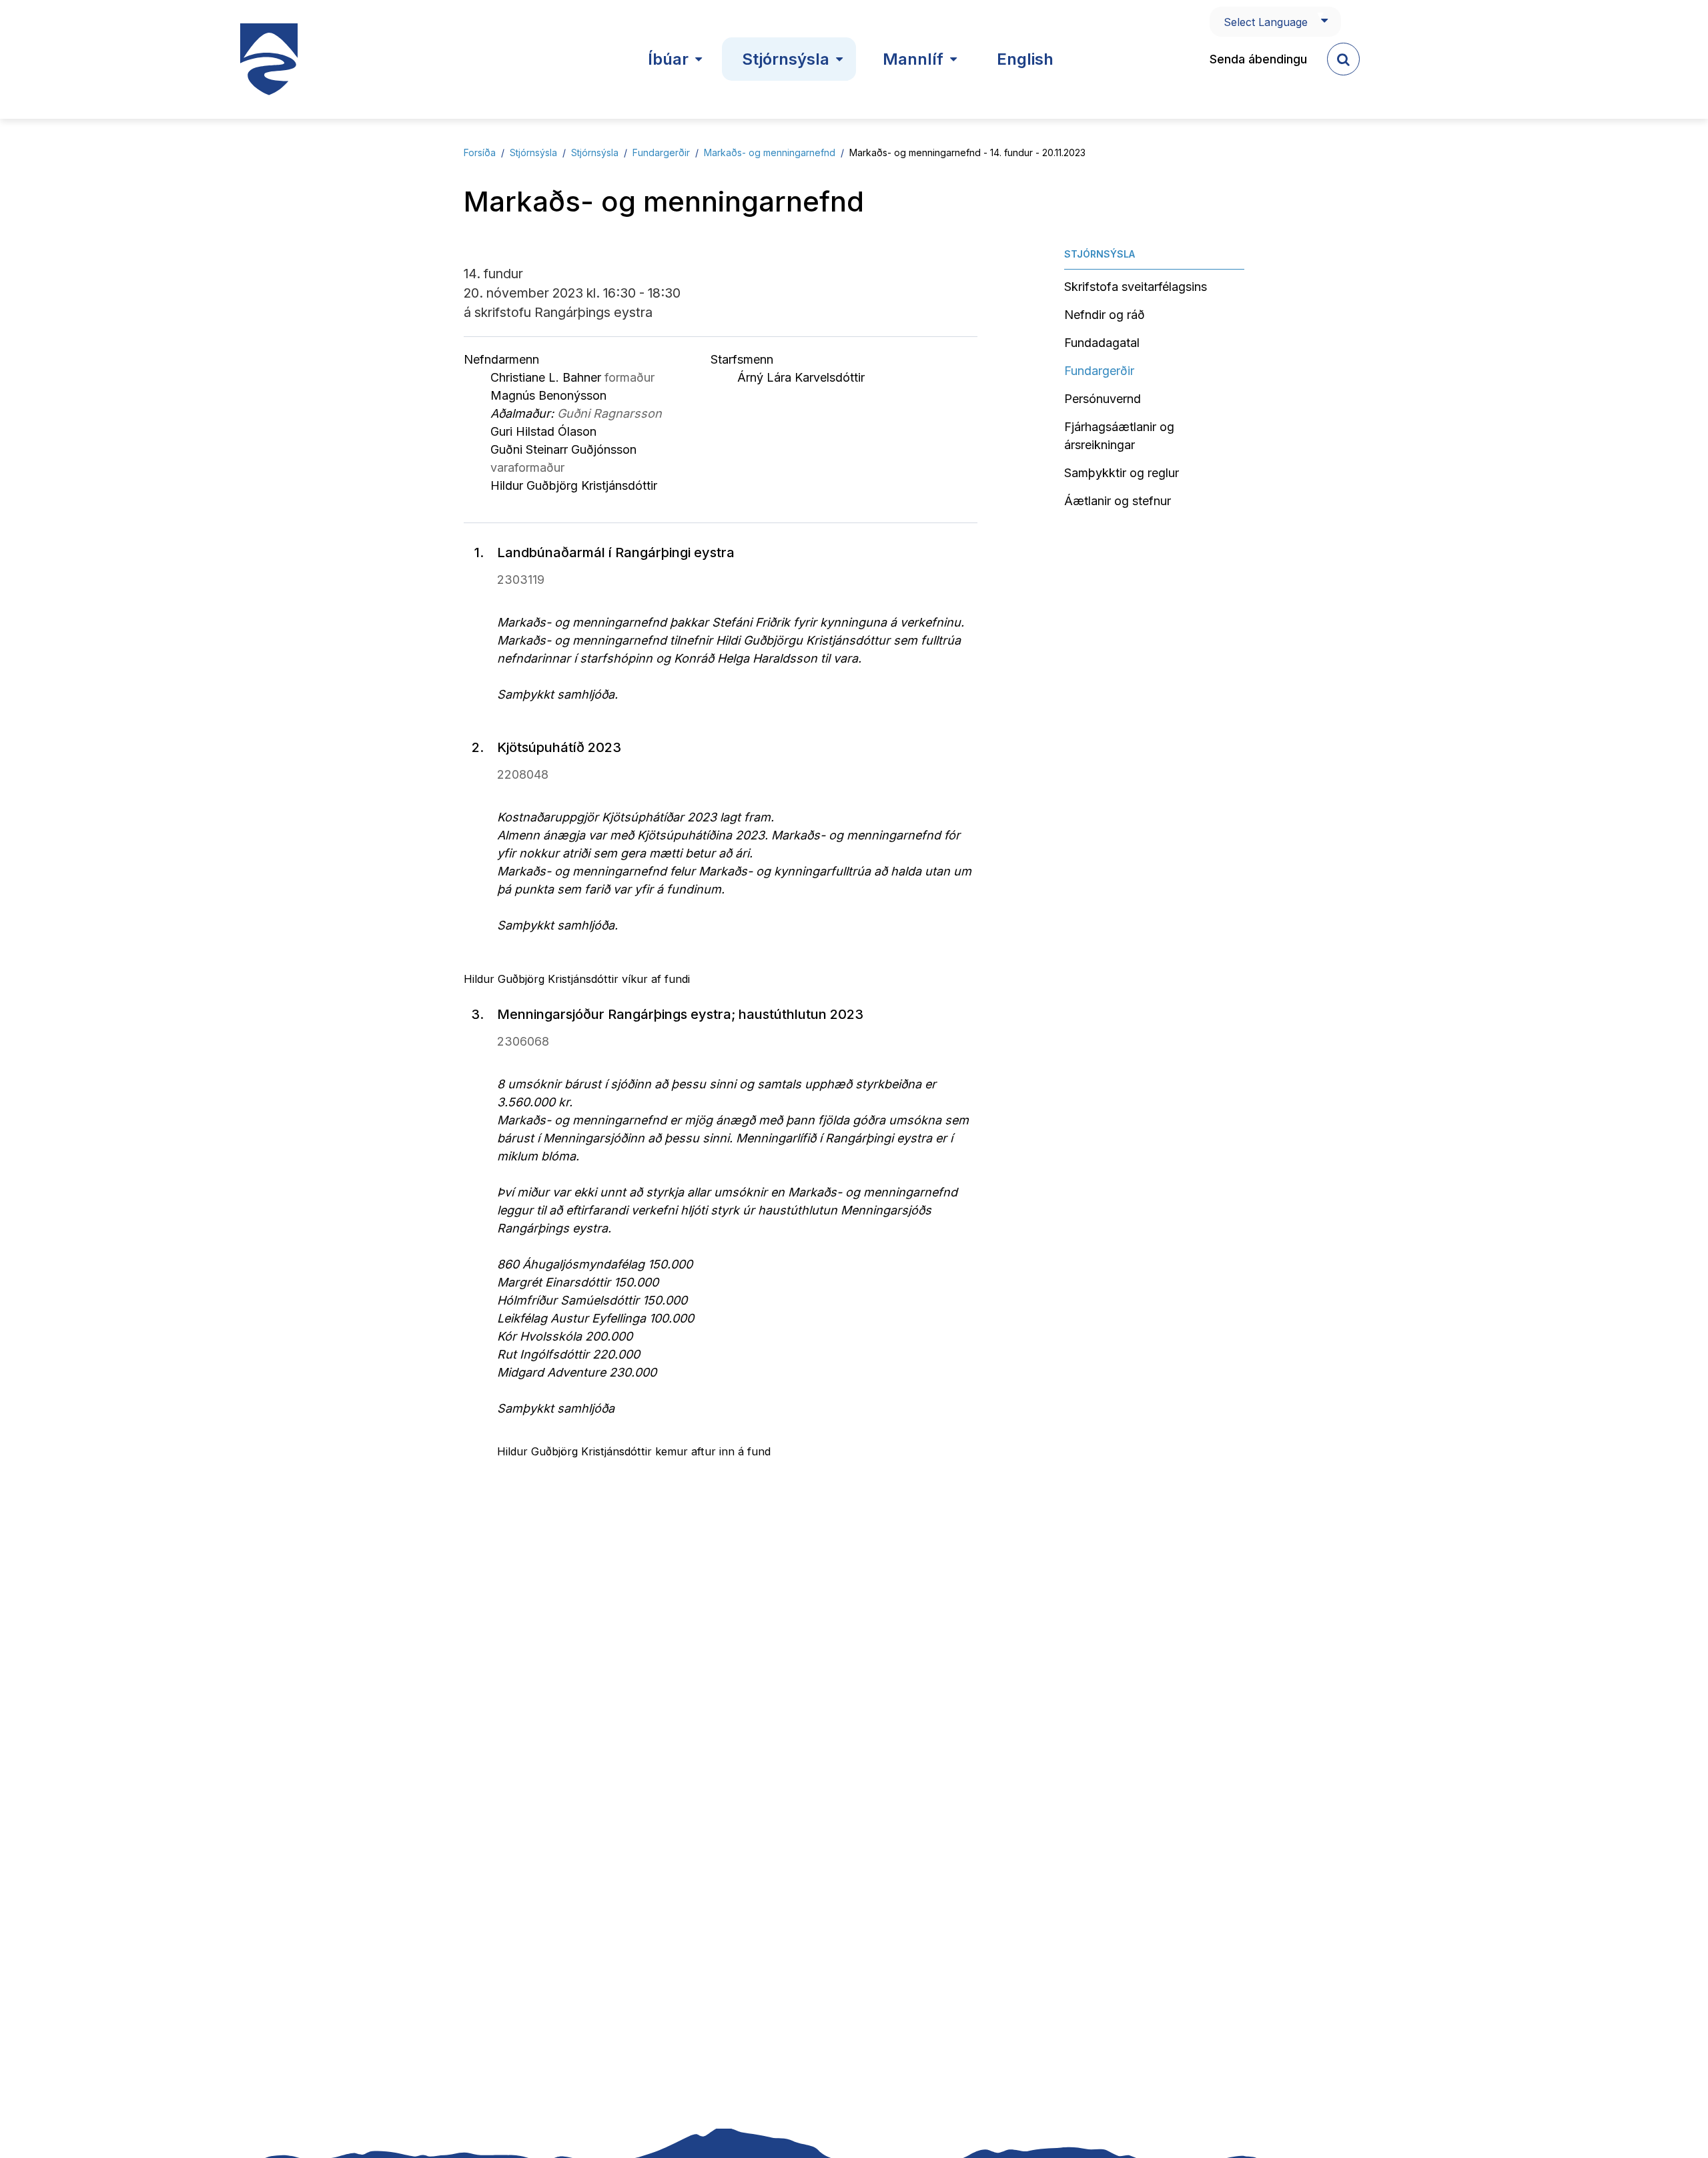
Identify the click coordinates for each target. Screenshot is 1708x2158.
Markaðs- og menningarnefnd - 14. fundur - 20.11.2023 (967, 152)
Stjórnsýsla (533, 152)
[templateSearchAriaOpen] (1343, 59)
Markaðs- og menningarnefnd (770, 152)
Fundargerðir (661, 152)
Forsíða (480, 152)
